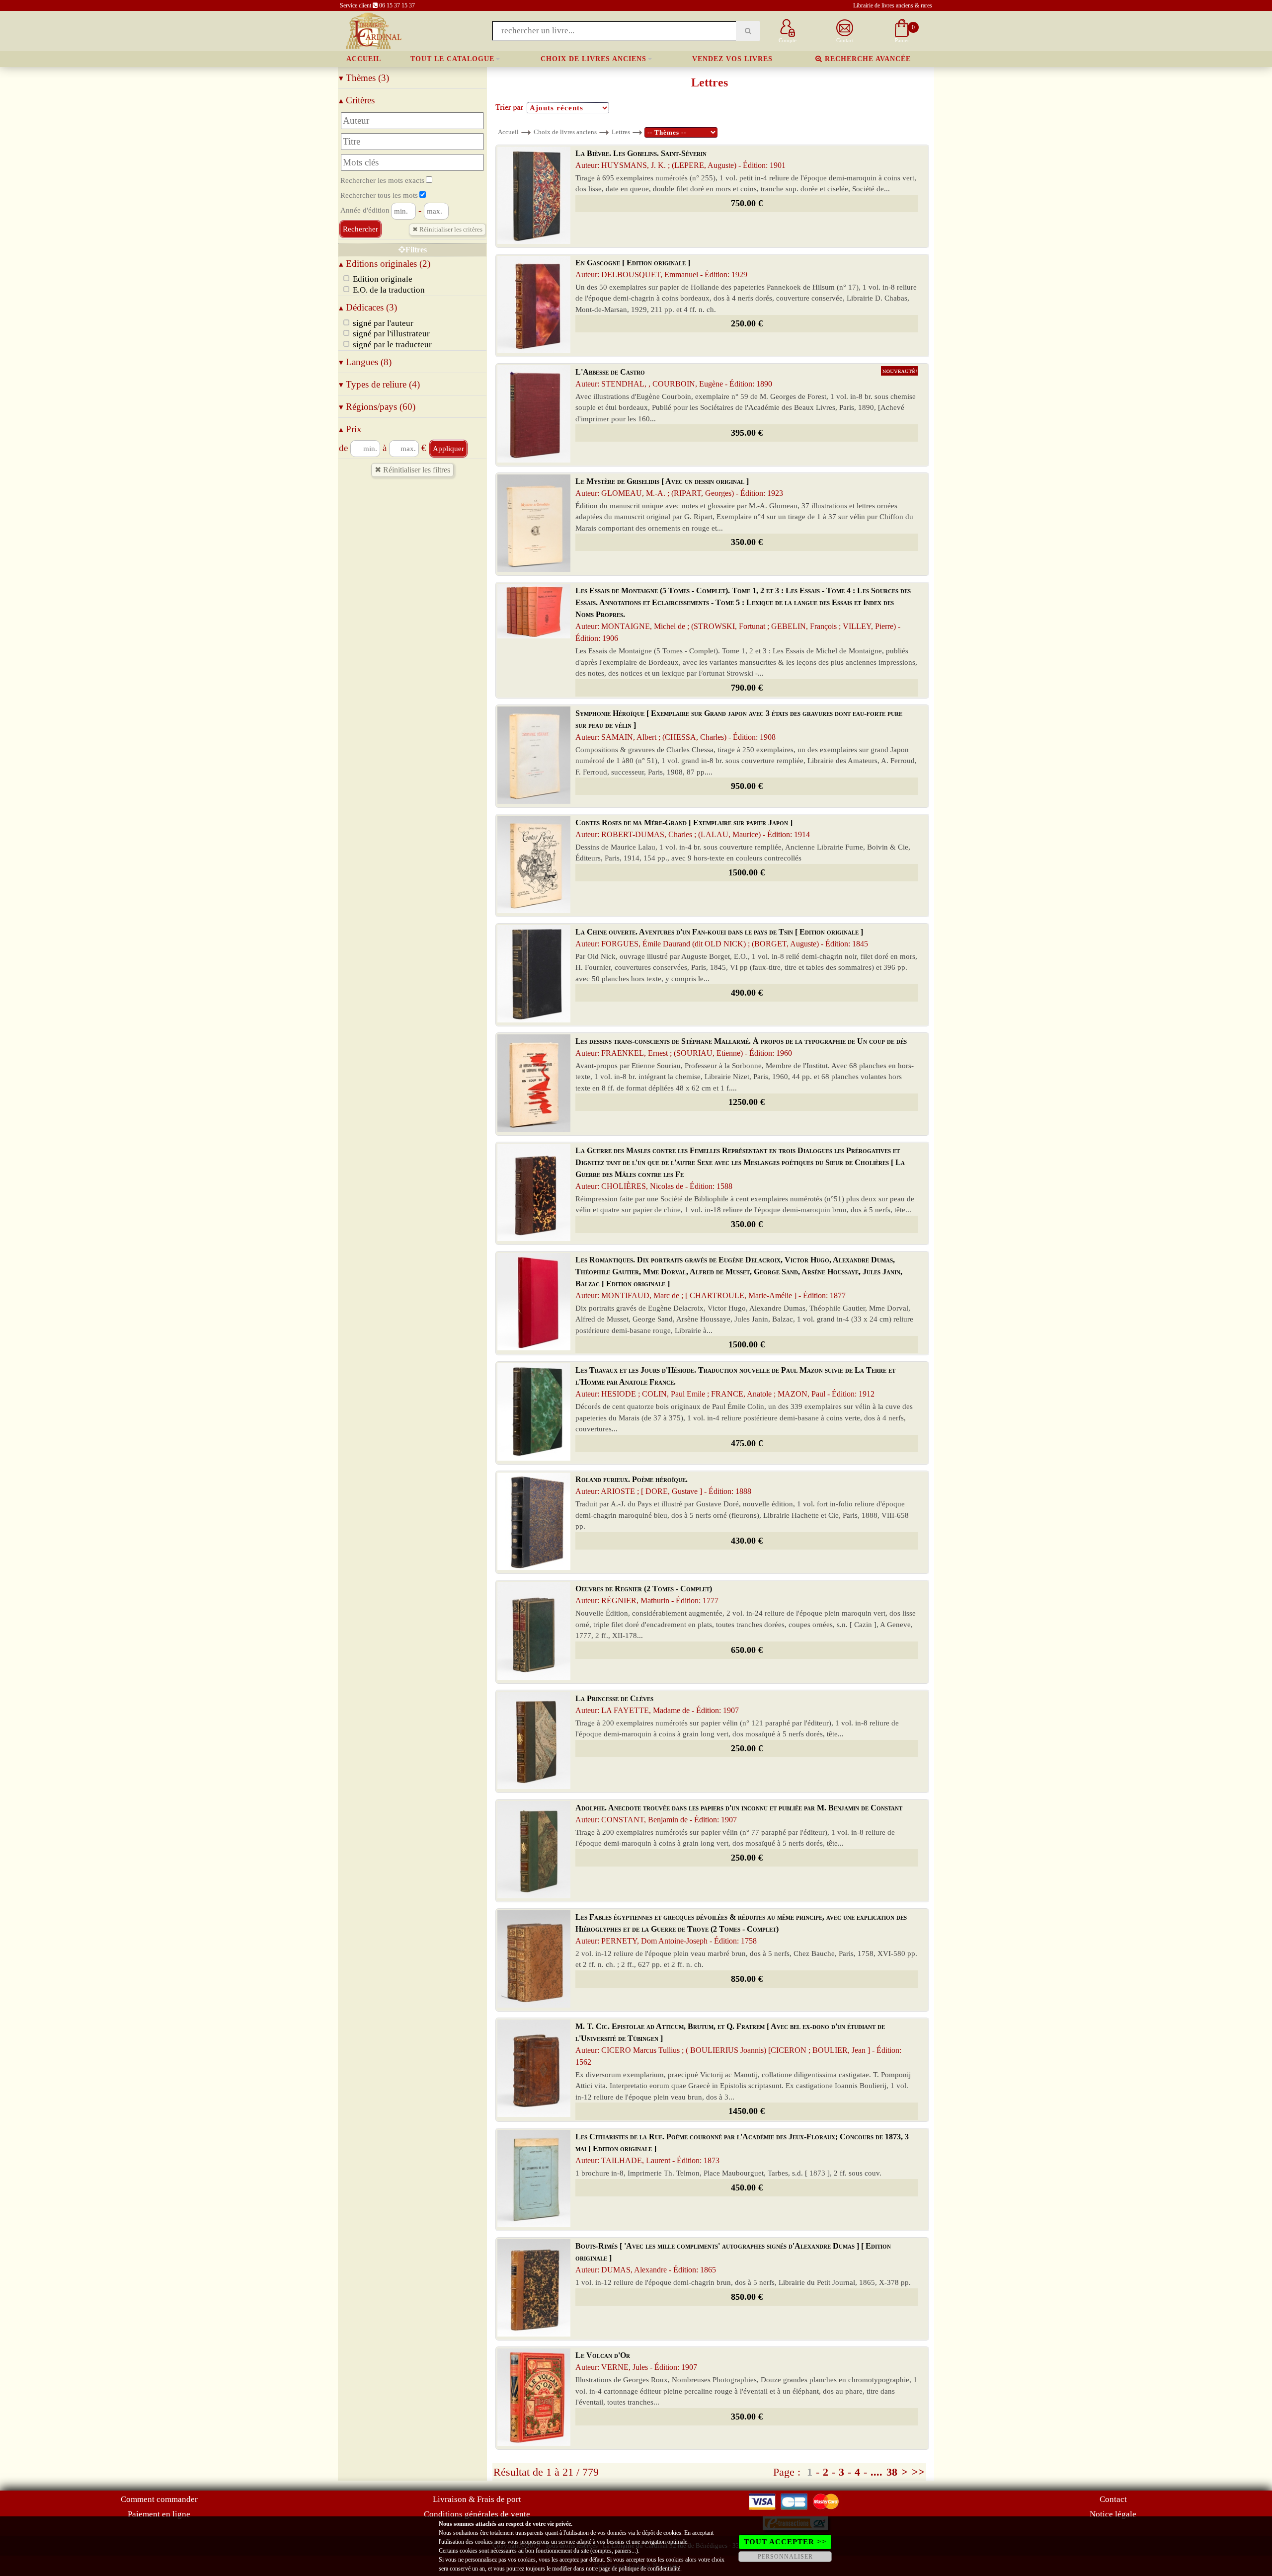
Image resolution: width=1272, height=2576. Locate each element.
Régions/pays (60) (377, 407)
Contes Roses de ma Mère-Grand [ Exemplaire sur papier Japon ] (693, 828)
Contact (1113, 2499)
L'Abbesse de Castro (674, 378)
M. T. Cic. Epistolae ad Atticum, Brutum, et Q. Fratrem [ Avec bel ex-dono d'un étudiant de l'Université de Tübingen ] (738, 2044)
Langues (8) (365, 362)
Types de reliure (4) (379, 384)
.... (876, 2472)
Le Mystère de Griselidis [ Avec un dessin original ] (679, 487)
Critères (357, 100)
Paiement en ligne (159, 2514)
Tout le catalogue (452, 59)
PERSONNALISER (785, 2557)
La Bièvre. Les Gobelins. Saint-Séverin (680, 159)
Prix (350, 429)
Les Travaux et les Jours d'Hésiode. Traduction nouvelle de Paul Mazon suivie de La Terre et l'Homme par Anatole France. (735, 1382)
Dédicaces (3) (368, 307)
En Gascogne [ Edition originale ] (661, 269)
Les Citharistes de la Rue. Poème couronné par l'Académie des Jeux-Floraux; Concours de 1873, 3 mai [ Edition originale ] (742, 2148)
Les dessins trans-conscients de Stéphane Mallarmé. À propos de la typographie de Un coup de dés (741, 1047)
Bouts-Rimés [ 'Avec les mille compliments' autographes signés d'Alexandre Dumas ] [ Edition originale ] (733, 2258)
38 (892, 2472)
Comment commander (159, 2499)
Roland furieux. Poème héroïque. (663, 1485)
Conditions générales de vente (477, 2514)
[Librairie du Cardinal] (373, 30)
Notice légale (1113, 2514)
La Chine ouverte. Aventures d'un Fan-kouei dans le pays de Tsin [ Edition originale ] (722, 938)
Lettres (621, 132)
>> (918, 2472)
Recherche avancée (867, 59)
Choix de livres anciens (594, 59)
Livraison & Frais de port (477, 2499)
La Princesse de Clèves (657, 1704)
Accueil (364, 59)
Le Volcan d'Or (636, 2361)
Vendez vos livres (732, 59)
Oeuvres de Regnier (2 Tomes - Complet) (647, 1595)
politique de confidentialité (649, 2569)
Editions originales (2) (385, 264)
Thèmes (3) (364, 78)
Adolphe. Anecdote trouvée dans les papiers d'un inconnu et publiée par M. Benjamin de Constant (739, 1814)
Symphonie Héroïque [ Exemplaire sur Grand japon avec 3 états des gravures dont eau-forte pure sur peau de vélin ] (739, 725)
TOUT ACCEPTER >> (785, 2542)
